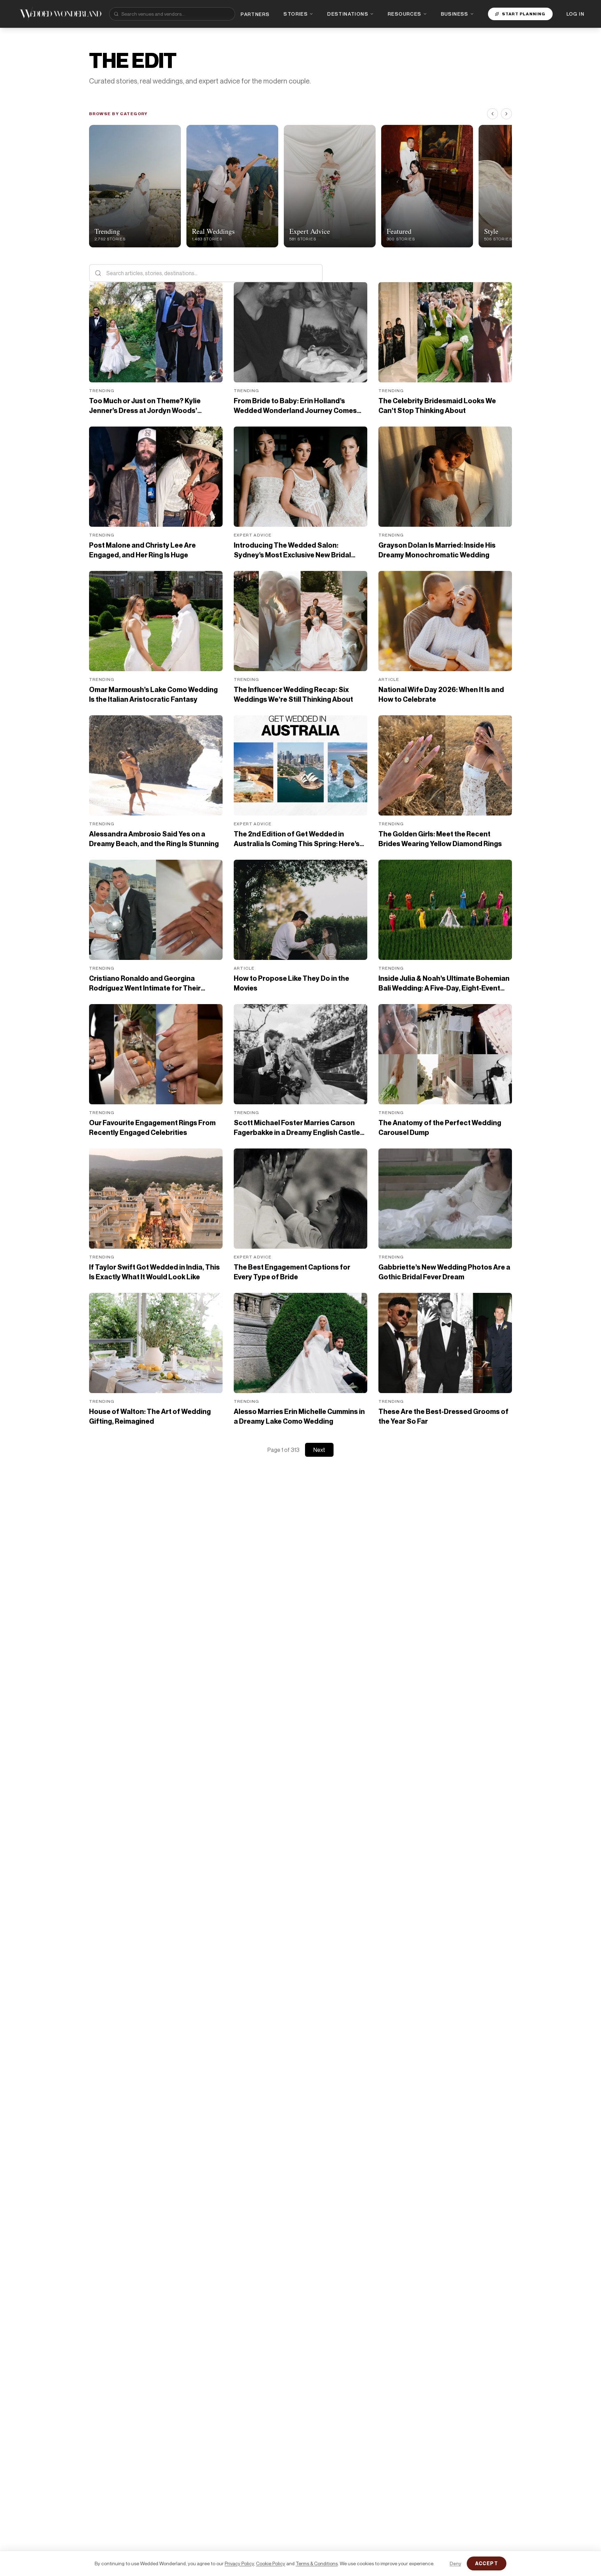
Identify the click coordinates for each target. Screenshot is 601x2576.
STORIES (296, 14)
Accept (487, 2563)
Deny (455, 2563)
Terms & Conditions (317, 2563)
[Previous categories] (492, 114)
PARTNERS (255, 14)
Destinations (348, 14)
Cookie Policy (271, 2563)
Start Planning (524, 14)
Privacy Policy (239, 2563)
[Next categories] (506, 114)
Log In (575, 14)
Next (319, 1450)
